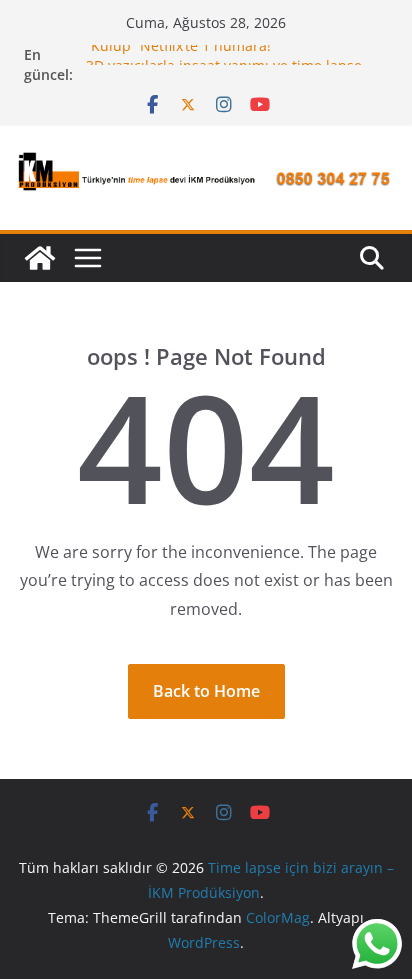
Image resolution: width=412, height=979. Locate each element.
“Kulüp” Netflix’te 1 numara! (178, 48)
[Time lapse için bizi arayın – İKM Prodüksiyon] (40, 258)
